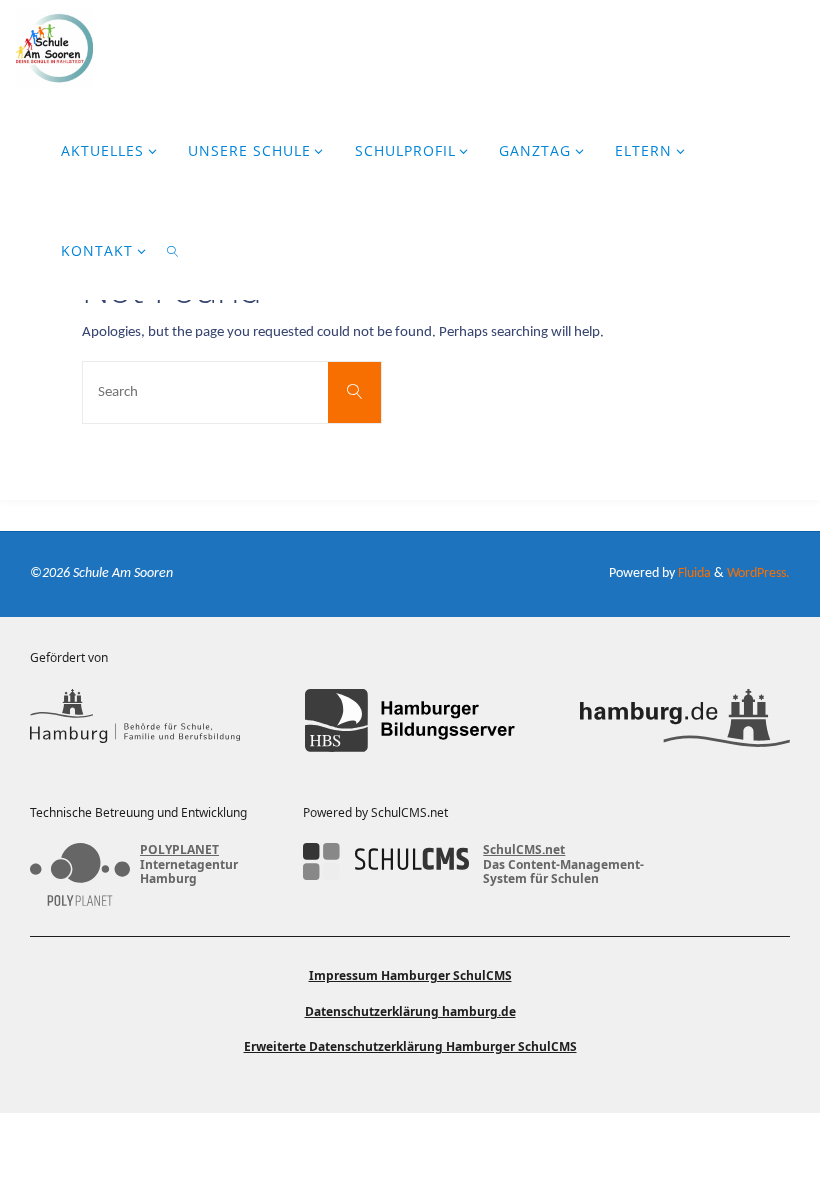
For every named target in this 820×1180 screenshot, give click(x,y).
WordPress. (758, 573)
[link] (173, 250)
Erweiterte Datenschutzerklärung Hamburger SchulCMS (410, 1046)
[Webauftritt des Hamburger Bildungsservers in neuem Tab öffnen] (410, 720)
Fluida (693, 573)
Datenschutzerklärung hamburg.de (410, 1011)
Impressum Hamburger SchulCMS (410, 975)
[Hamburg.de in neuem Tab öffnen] (685, 720)
